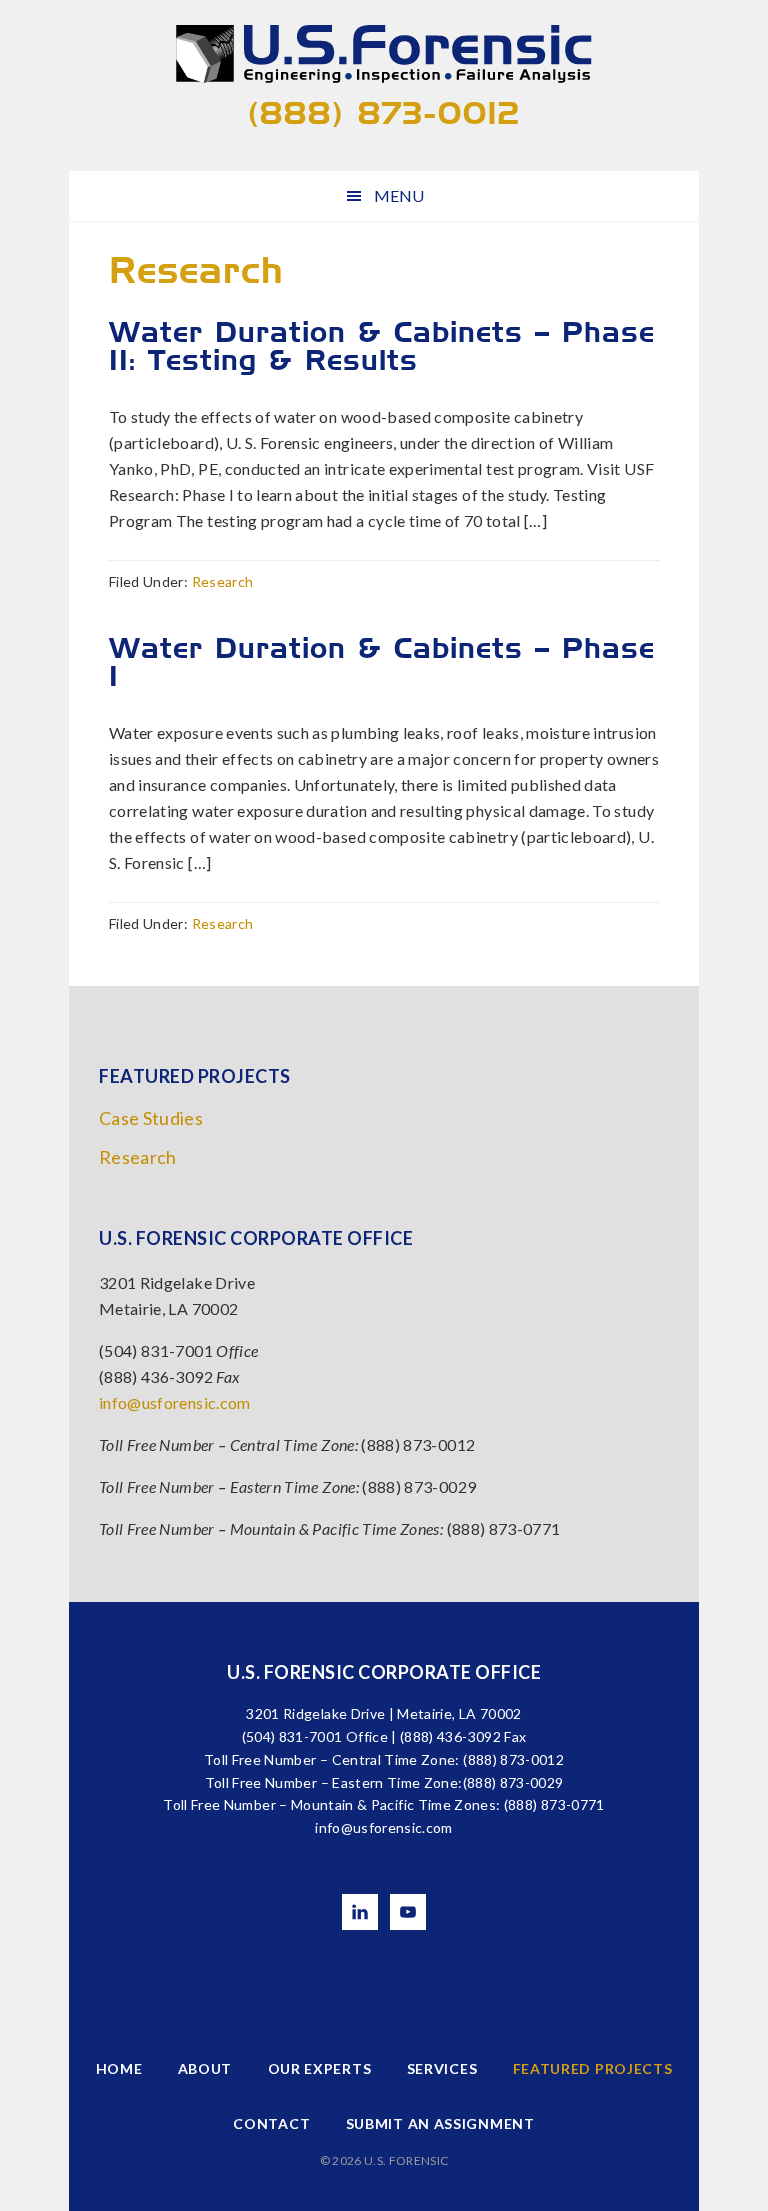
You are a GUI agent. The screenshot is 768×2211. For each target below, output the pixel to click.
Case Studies (151, 1118)
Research (223, 581)
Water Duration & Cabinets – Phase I (382, 662)
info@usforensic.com (175, 1402)
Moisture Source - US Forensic (384, 55)
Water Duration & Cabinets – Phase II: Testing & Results (382, 346)
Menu (399, 195)
